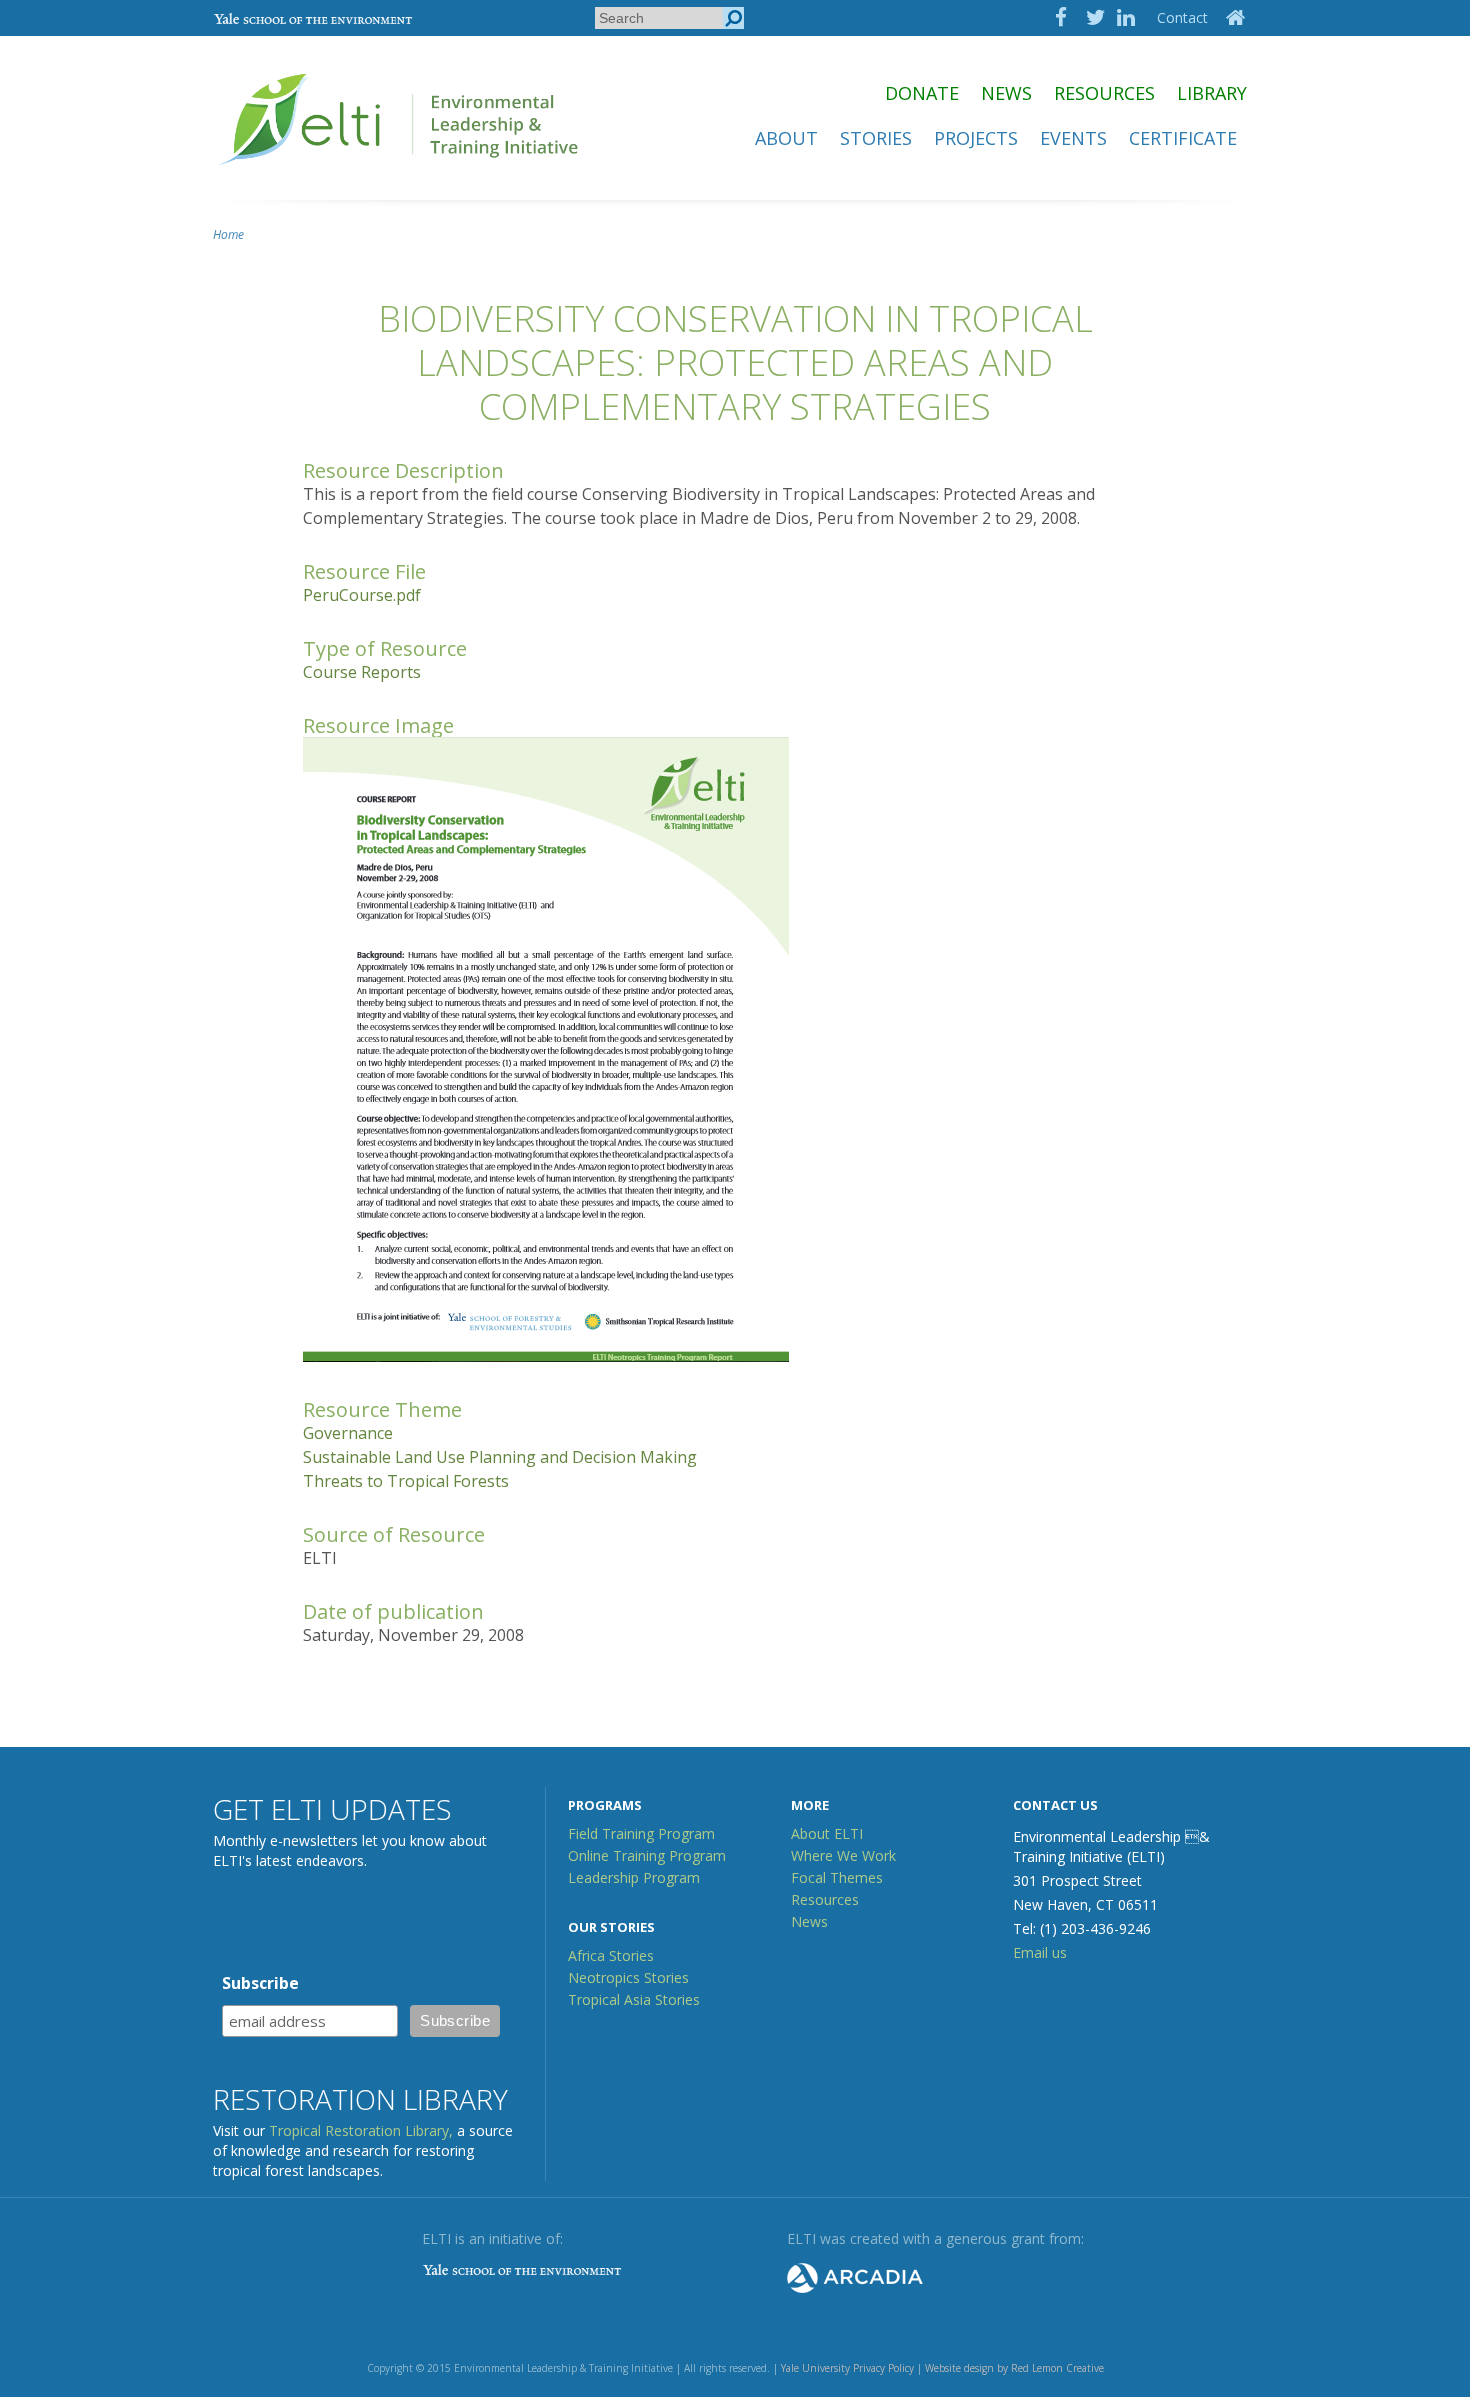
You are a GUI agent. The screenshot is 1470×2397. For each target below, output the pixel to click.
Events (1073, 138)
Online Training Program (647, 1855)
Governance (348, 1433)
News (1006, 93)
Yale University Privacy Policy (847, 2368)
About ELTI (827, 1833)
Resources (1104, 93)
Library (1212, 93)
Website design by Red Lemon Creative (1014, 2368)
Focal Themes (837, 1877)
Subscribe (260, 1983)
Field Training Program (641, 1833)
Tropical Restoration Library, (361, 2130)
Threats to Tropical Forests (406, 1481)
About (786, 138)
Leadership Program (634, 1877)
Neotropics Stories (628, 1977)
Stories (876, 138)
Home (228, 234)
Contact (1182, 17)
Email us (1040, 1952)
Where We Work (843, 1855)
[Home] (401, 174)
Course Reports (362, 672)
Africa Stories (611, 1955)
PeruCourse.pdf (362, 595)
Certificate (1183, 138)
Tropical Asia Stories (634, 1999)
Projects (976, 138)
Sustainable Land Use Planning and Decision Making (500, 1457)
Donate (922, 93)
